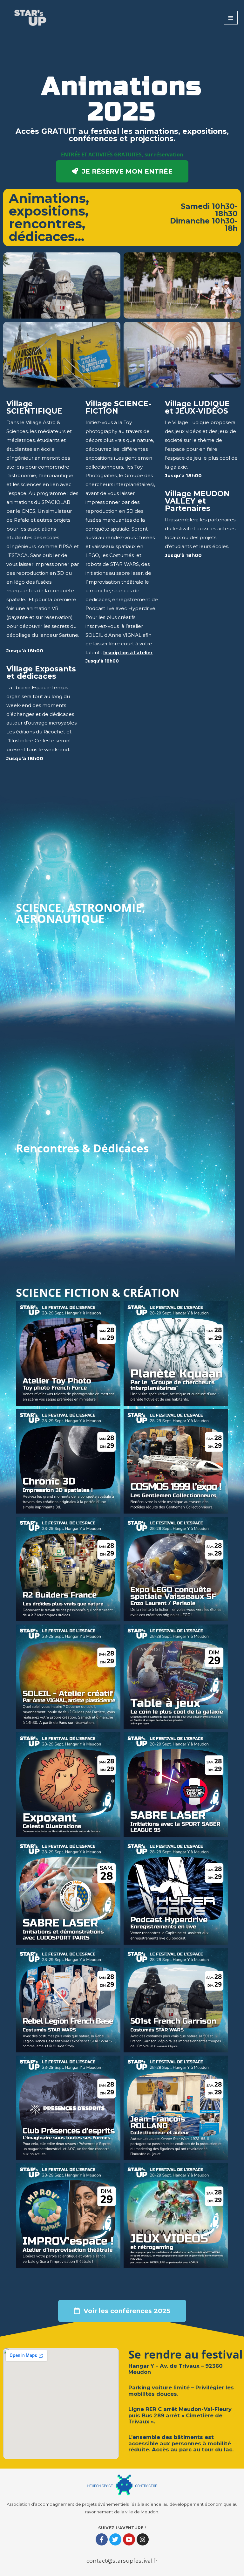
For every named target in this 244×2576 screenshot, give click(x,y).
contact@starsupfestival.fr (122, 2561)
